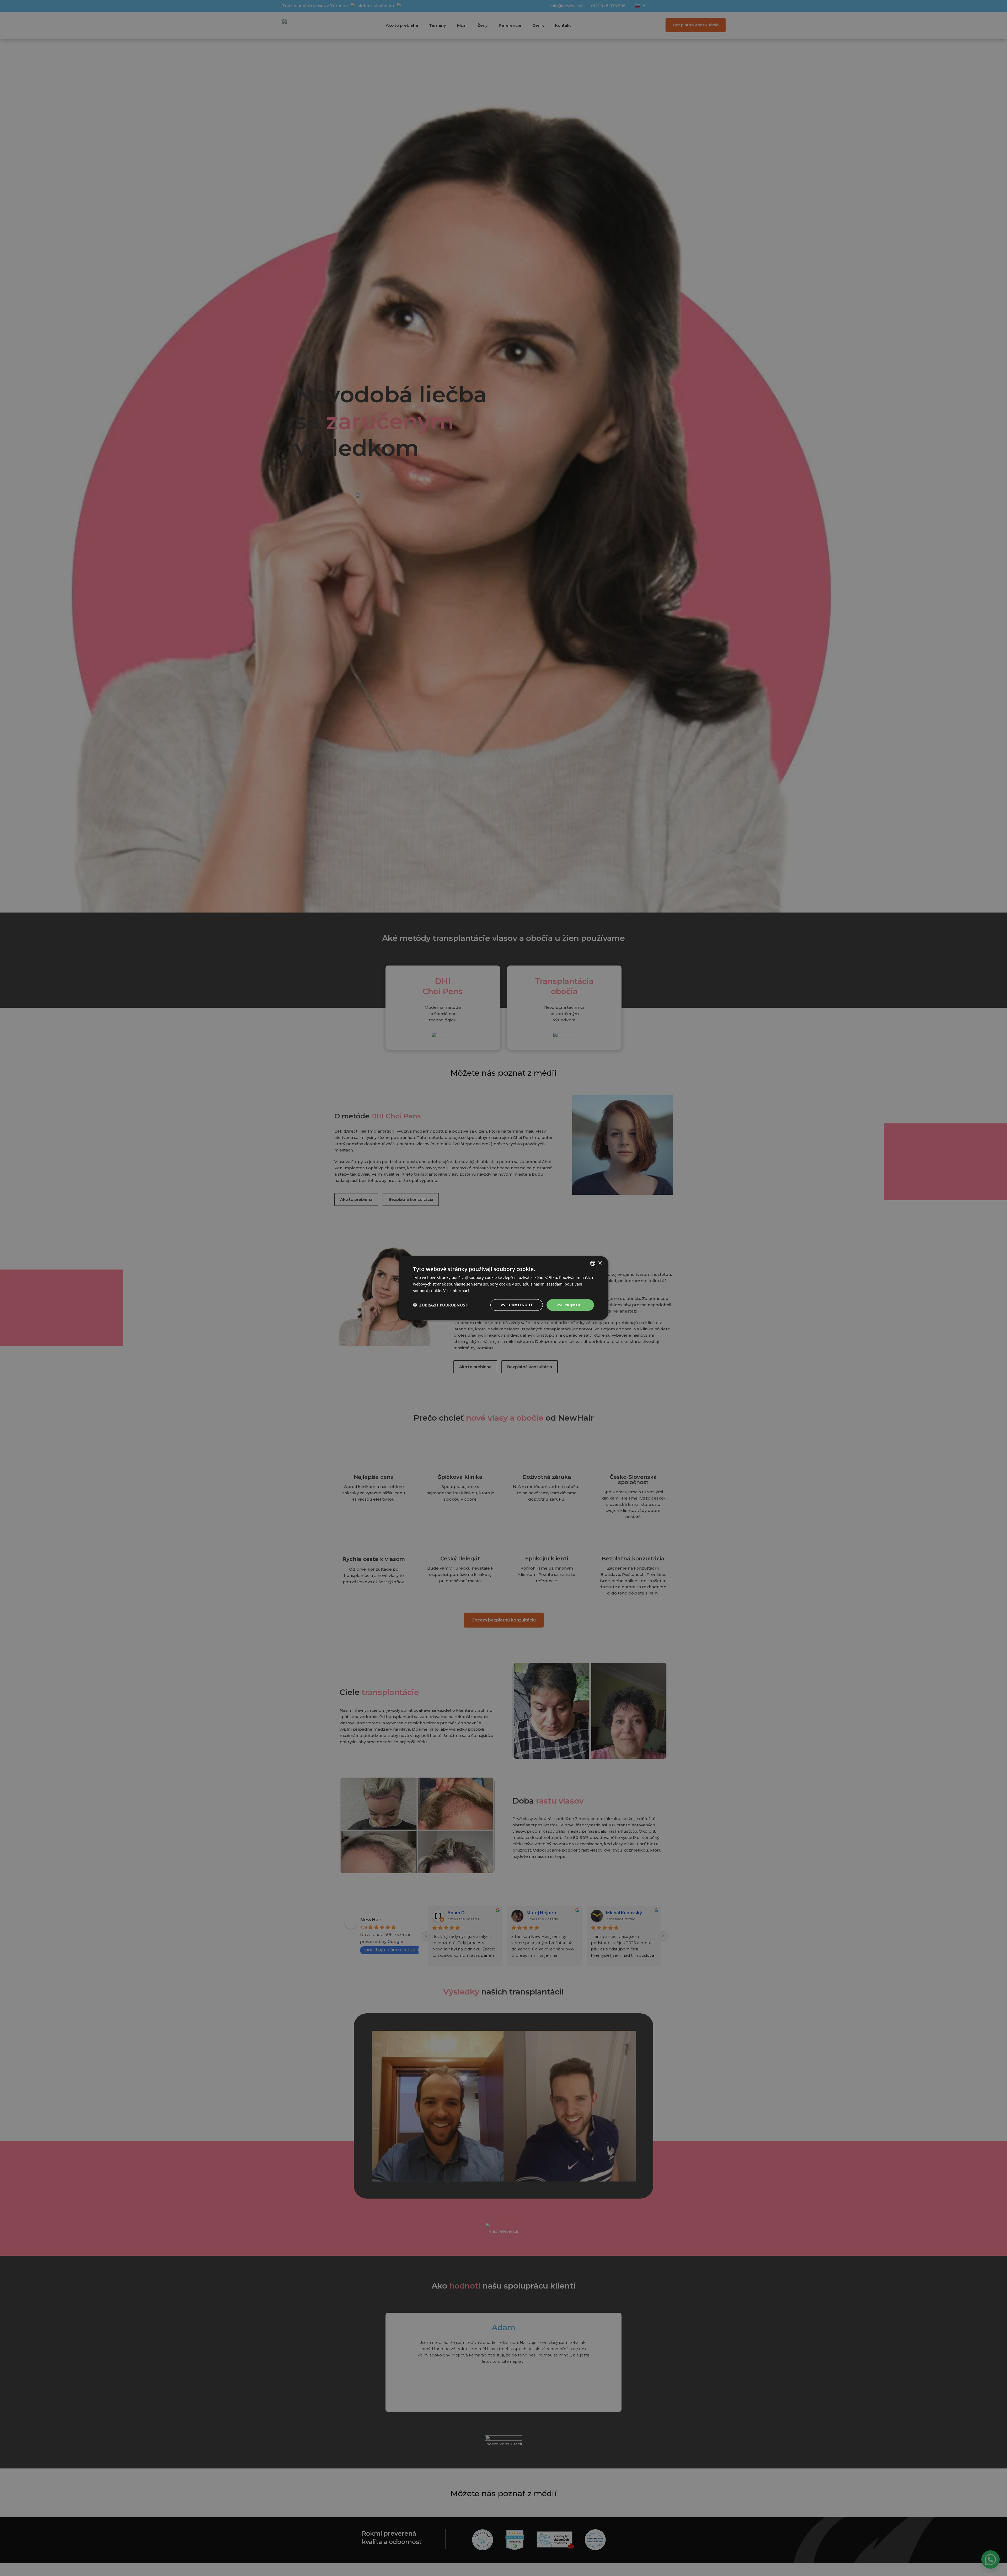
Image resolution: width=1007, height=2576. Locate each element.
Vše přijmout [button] (570, 1305)
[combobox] (593, 1263)
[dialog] (504, 1288)
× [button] (600, 1263)
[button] (441, 1305)
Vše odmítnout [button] (517, 1305)
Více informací (456, 1290)
